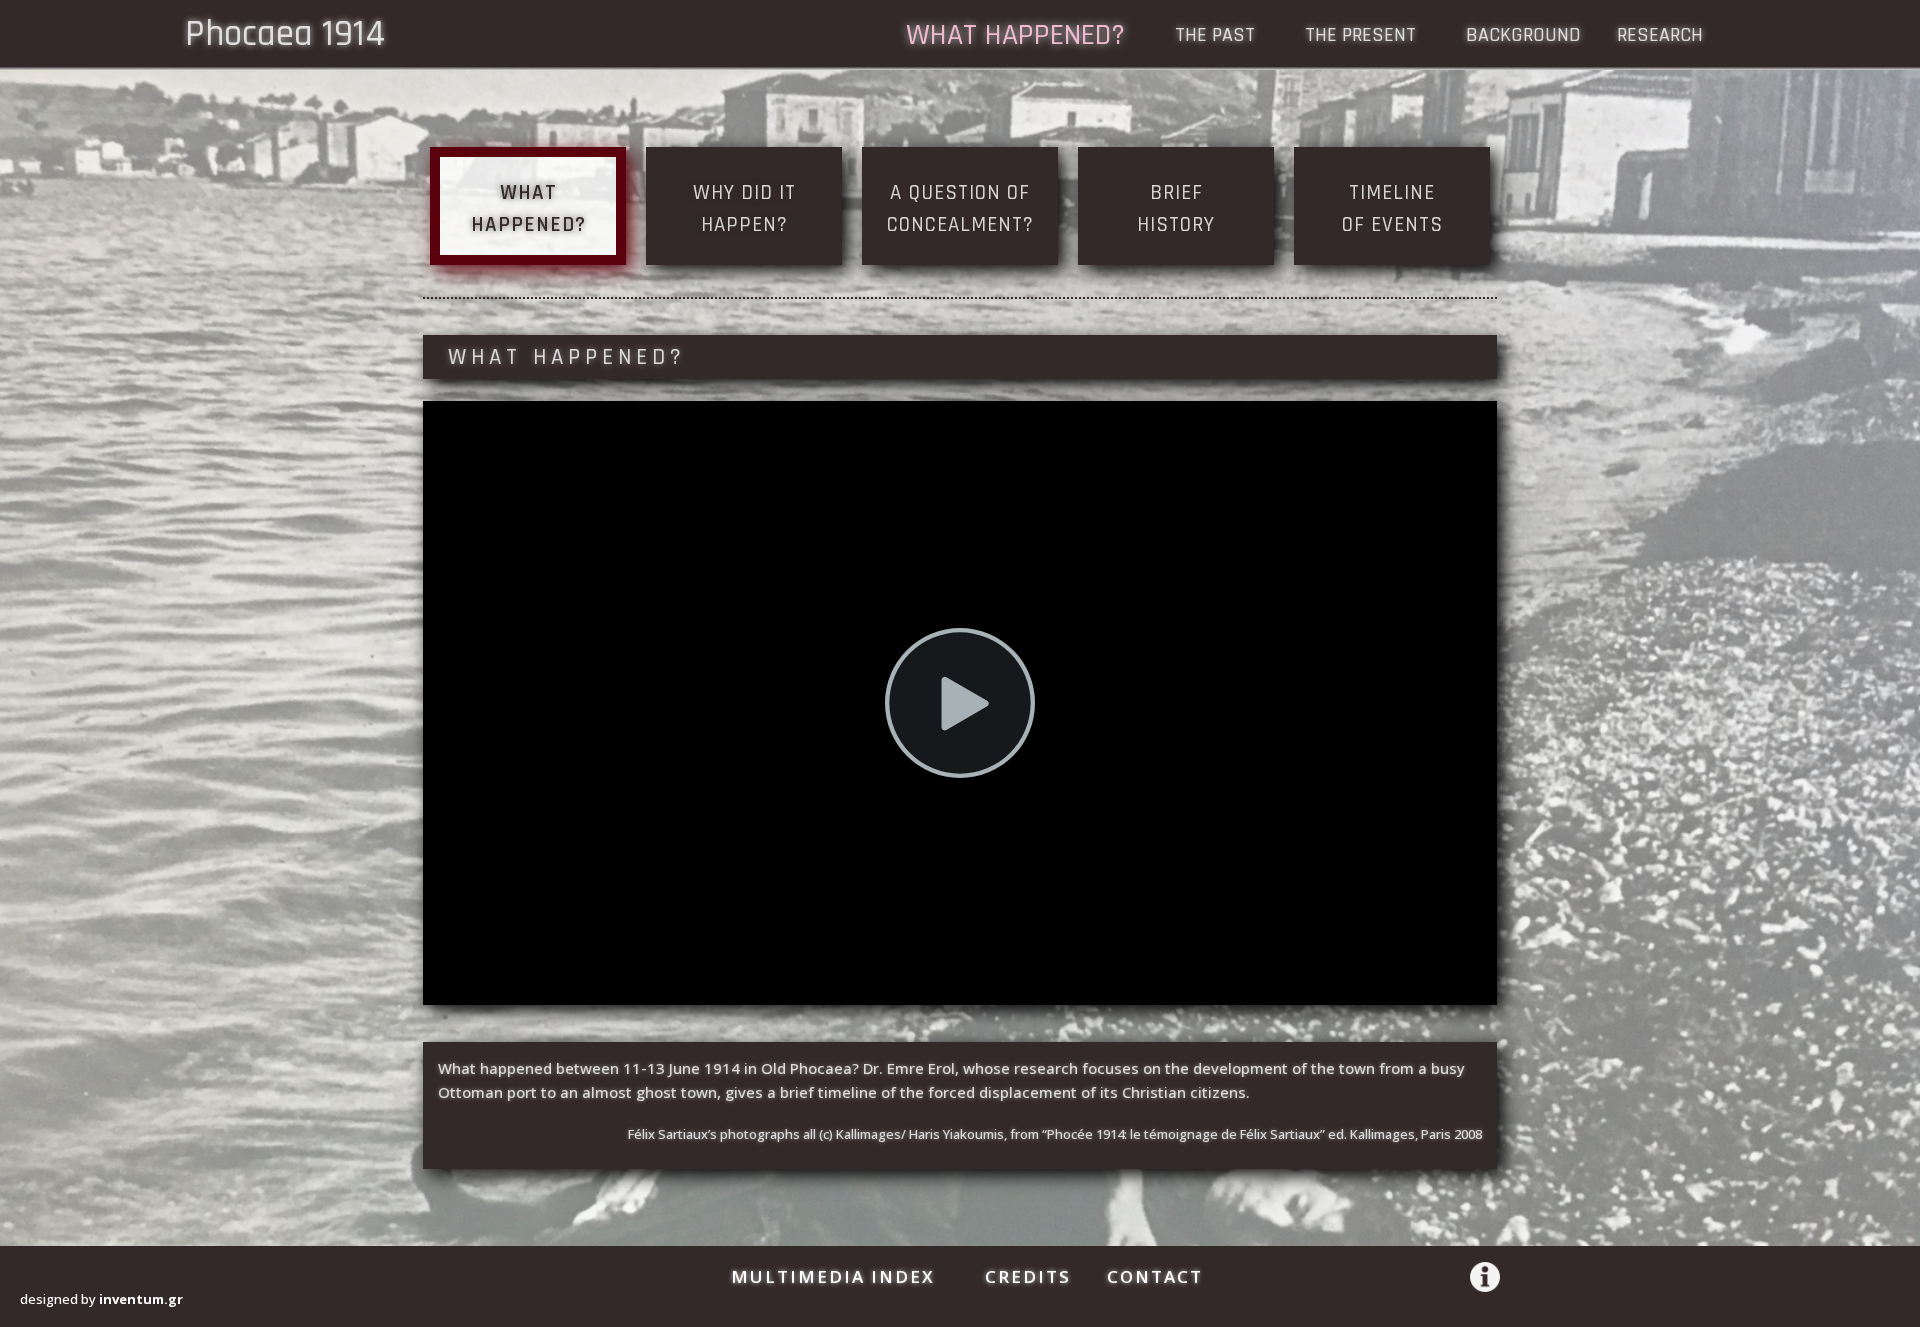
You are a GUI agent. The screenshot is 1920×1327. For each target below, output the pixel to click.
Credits (1028, 1276)
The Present (1360, 38)
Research (1660, 38)
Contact (1155, 1276)
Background (1523, 38)
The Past (1215, 38)
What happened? (1015, 39)
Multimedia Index (833, 1276)
